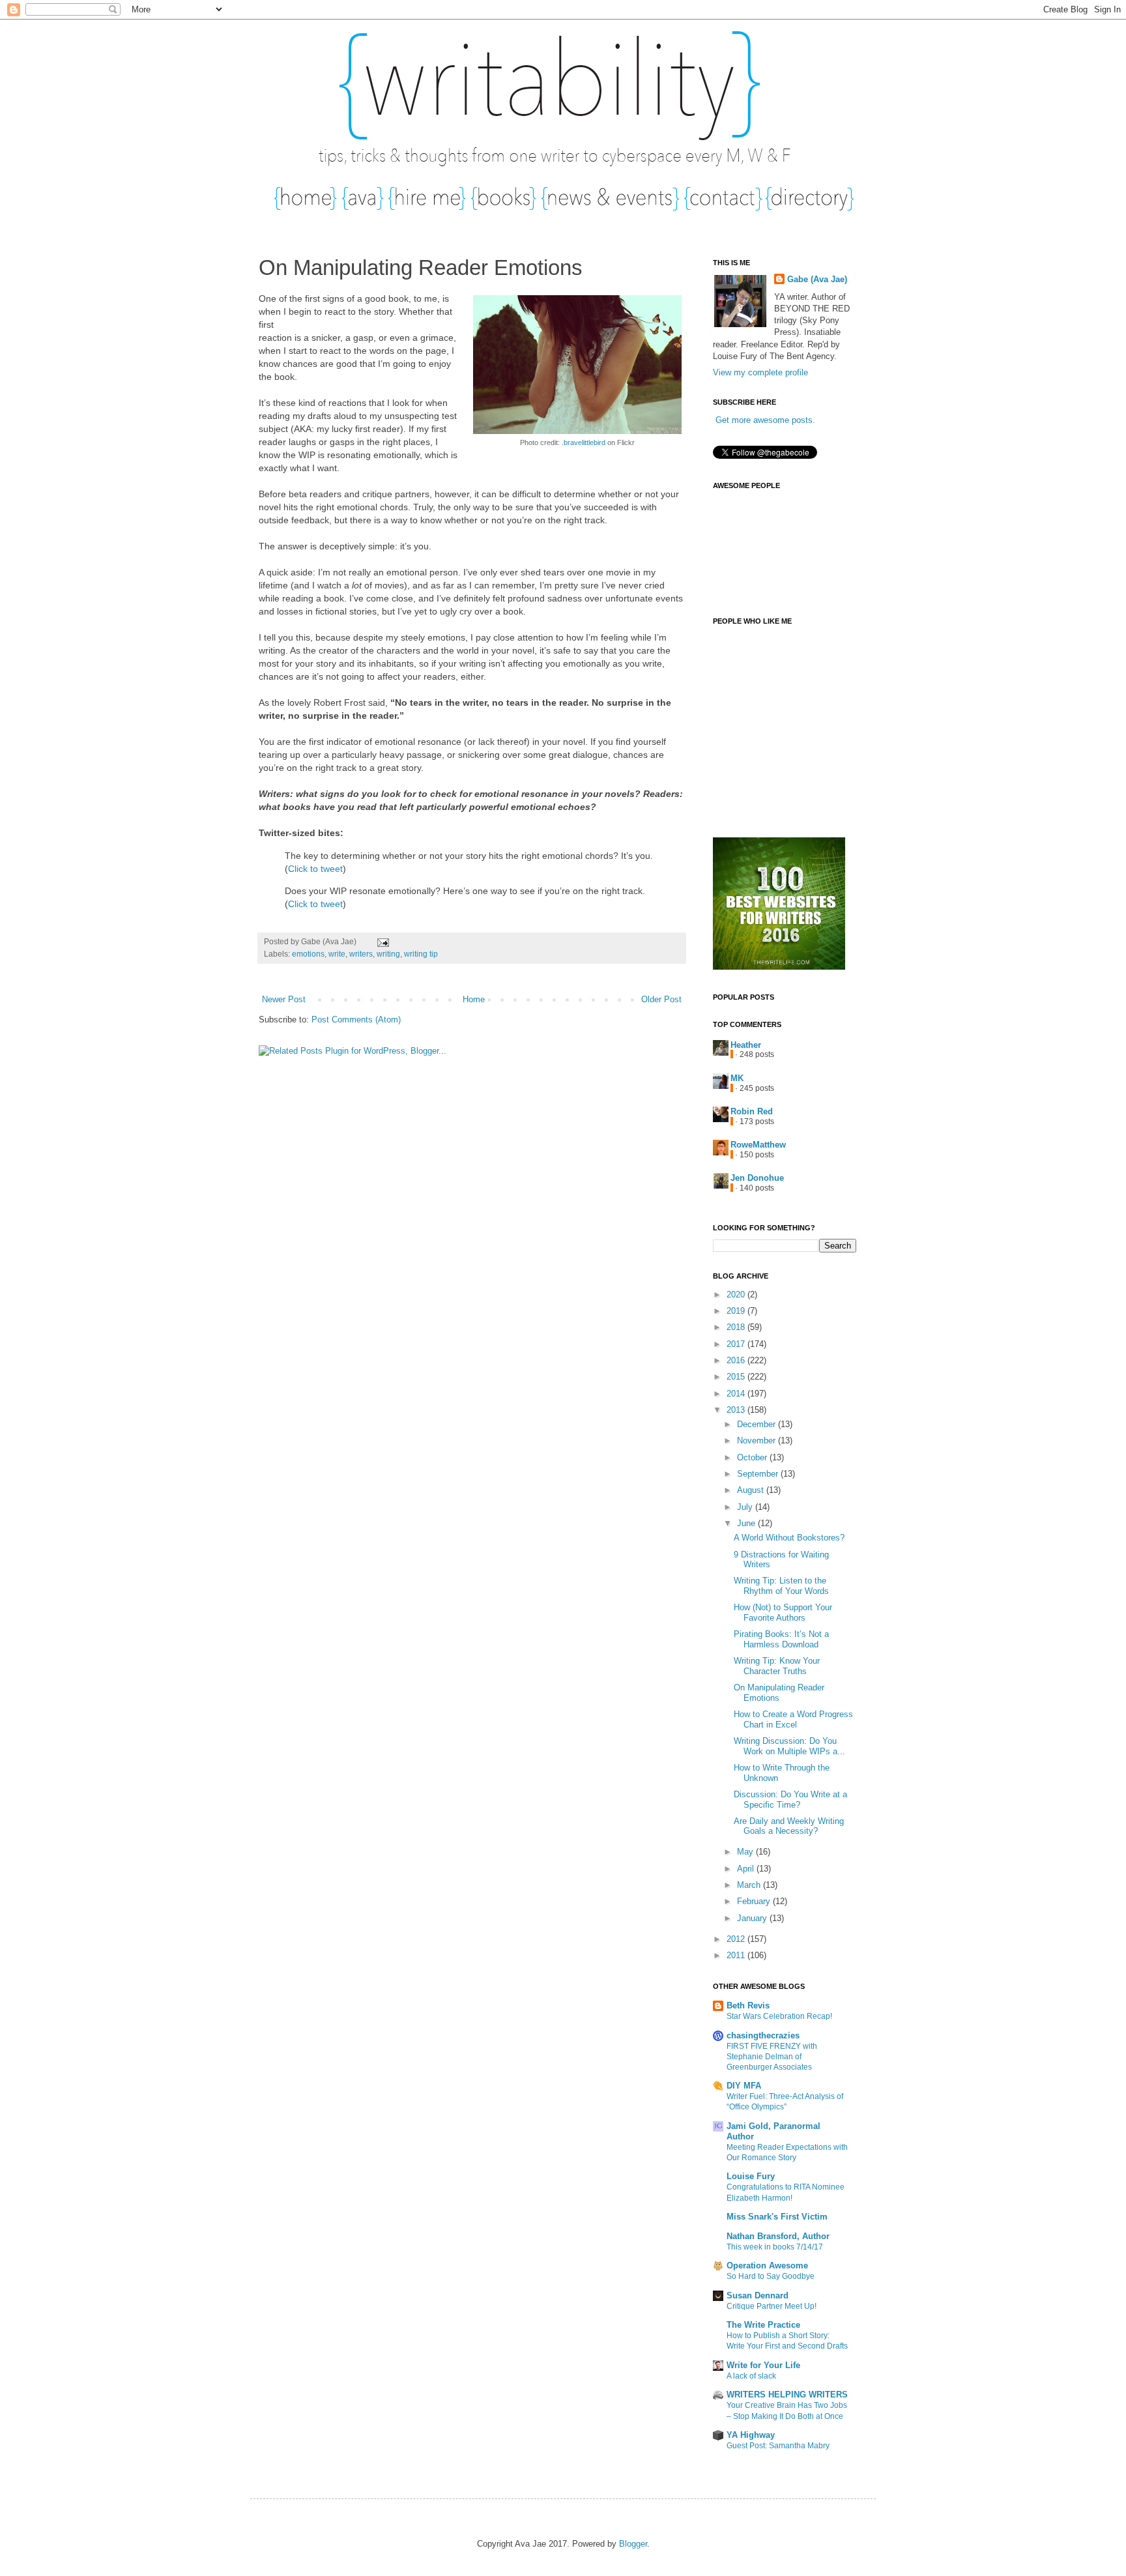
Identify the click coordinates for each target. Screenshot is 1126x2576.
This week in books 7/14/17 (775, 2247)
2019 (737, 1311)
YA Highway (751, 2435)
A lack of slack (751, 2376)
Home (474, 999)
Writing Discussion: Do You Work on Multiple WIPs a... (789, 1746)
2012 (737, 1939)
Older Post (661, 999)
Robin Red (752, 1111)
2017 (737, 1344)
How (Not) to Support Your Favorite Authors (783, 1613)
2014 (737, 1394)
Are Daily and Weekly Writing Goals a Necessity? (789, 1826)
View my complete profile (760, 372)
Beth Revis (748, 2005)
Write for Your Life (763, 2365)
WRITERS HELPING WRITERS (787, 2395)
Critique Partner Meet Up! (772, 2306)
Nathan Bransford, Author (778, 2236)
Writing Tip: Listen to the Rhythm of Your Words (781, 1586)
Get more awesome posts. (765, 420)
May (746, 1852)
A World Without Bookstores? (789, 1538)
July (746, 1507)
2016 (737, 1360)
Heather (746, 1045)
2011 (737, 1955)
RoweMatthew (758, 1145)
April (747, 1869)
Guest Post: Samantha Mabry (778, 2446)
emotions (308, 954)
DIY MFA (744, 2086)
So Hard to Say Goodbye (771, 2276)
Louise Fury (751, 2176)
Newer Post (284, 999)
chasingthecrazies (763, 2035)
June (747, 1523)
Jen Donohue (757, 1178)
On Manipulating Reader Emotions (779, 1693)
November (758, 1440)
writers (361, 954)
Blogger (633, 2544)
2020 (737, 1295)
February (755, 1901)
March (750, 1885)
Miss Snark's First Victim (777, 2217)
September (759, 1474)
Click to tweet (315, 869)
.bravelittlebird (584, 442)
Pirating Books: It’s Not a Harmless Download (781, 1639)
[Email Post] (381, 941)
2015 (737, 1377)
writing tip (421, 954)
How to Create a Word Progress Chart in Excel (793, 1719)
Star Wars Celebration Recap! (779, 2016)
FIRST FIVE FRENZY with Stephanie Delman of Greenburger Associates (772, 2057)
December (758, 1424)
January (753, 1918)
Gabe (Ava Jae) (817, 279)
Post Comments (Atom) (356, 1020)
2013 (737, 1410)
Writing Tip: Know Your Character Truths (777, 1666)
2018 (737, 1327)
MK (737, 1078)
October (753, 1457)
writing (388, 954)
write (337, 954)
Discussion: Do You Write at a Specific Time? (790, 1800)
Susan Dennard (758, 2295)
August (752, 1490)
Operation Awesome (767, 2265)
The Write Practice (763, 2325)
